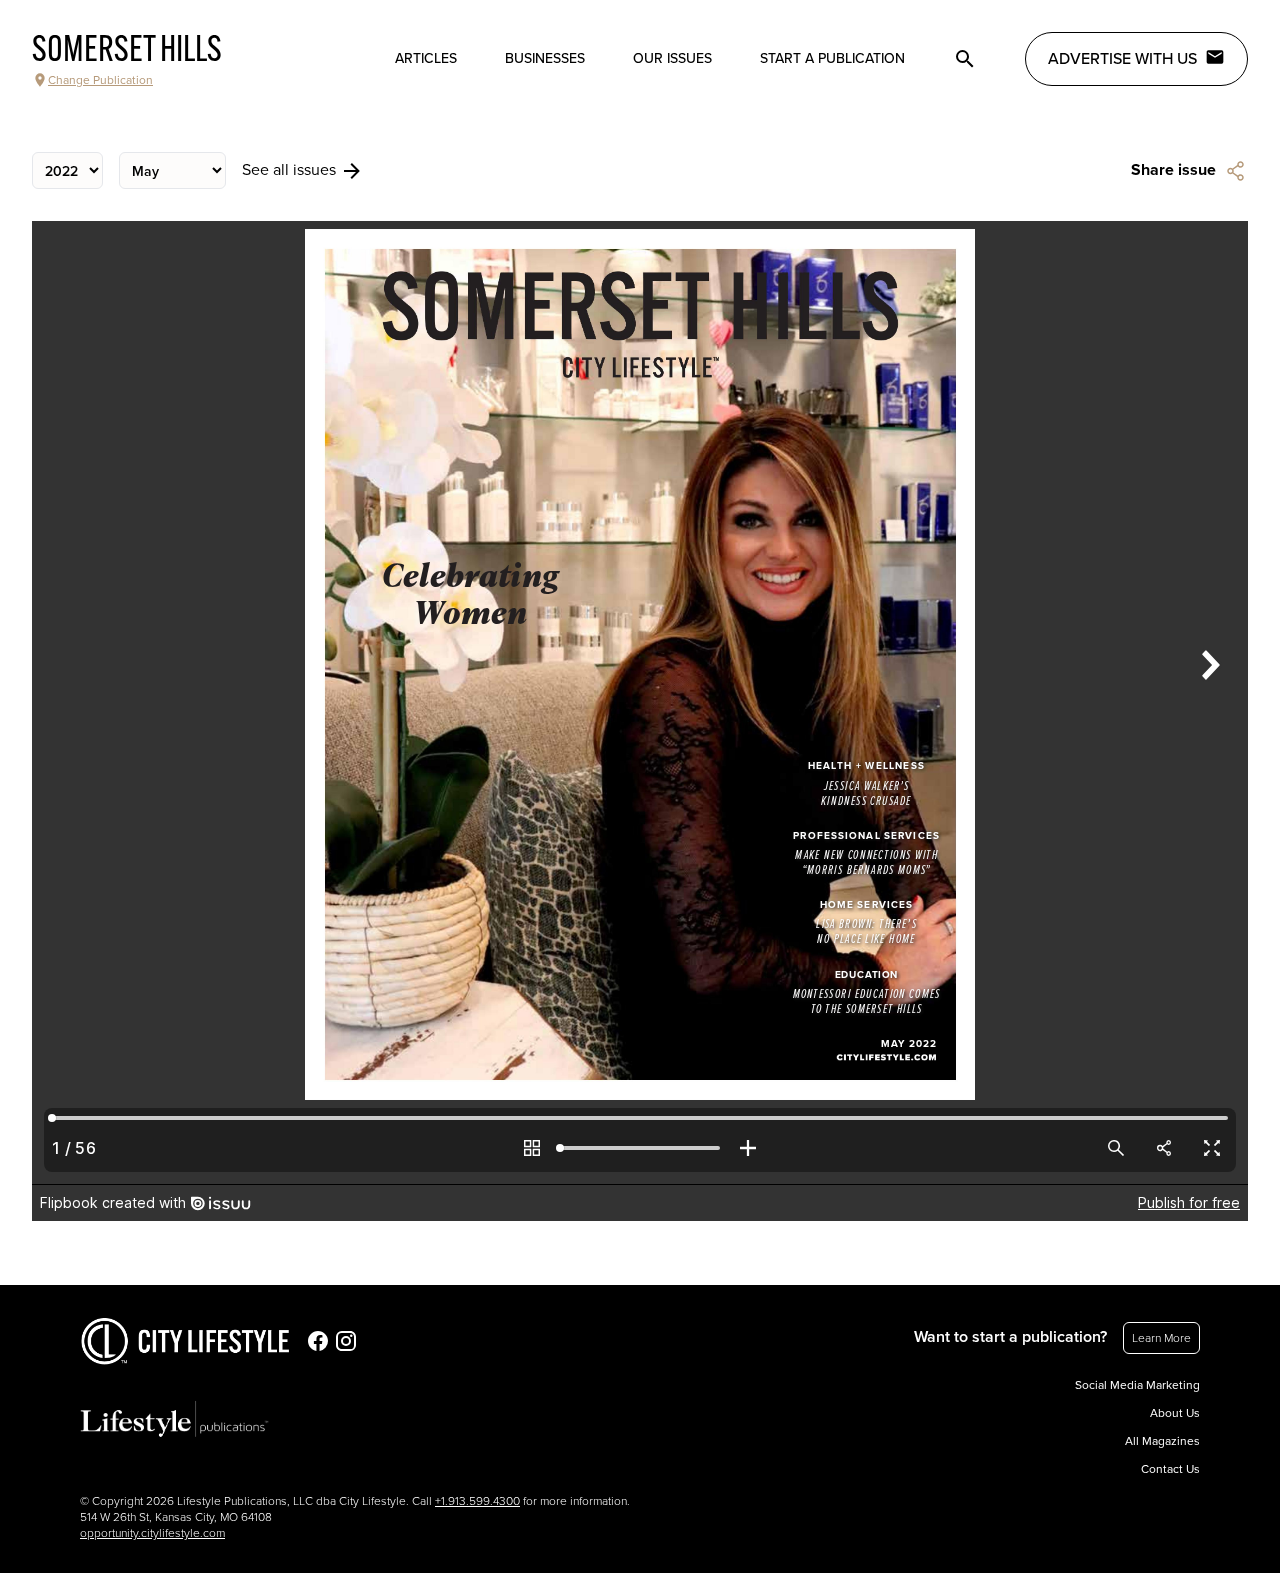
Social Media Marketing (1137, 1385)
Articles (426, 58)
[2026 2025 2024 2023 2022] (67, 170)
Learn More (1161, 1338)
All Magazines (1162, 1441)
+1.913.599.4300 (477, 1501)
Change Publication (100, 80)
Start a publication (832, 58)
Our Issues (672, 58)
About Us (1175, 1413)
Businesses (545, 58)
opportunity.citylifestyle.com (152, 1533)
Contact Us (1170, 1469)
